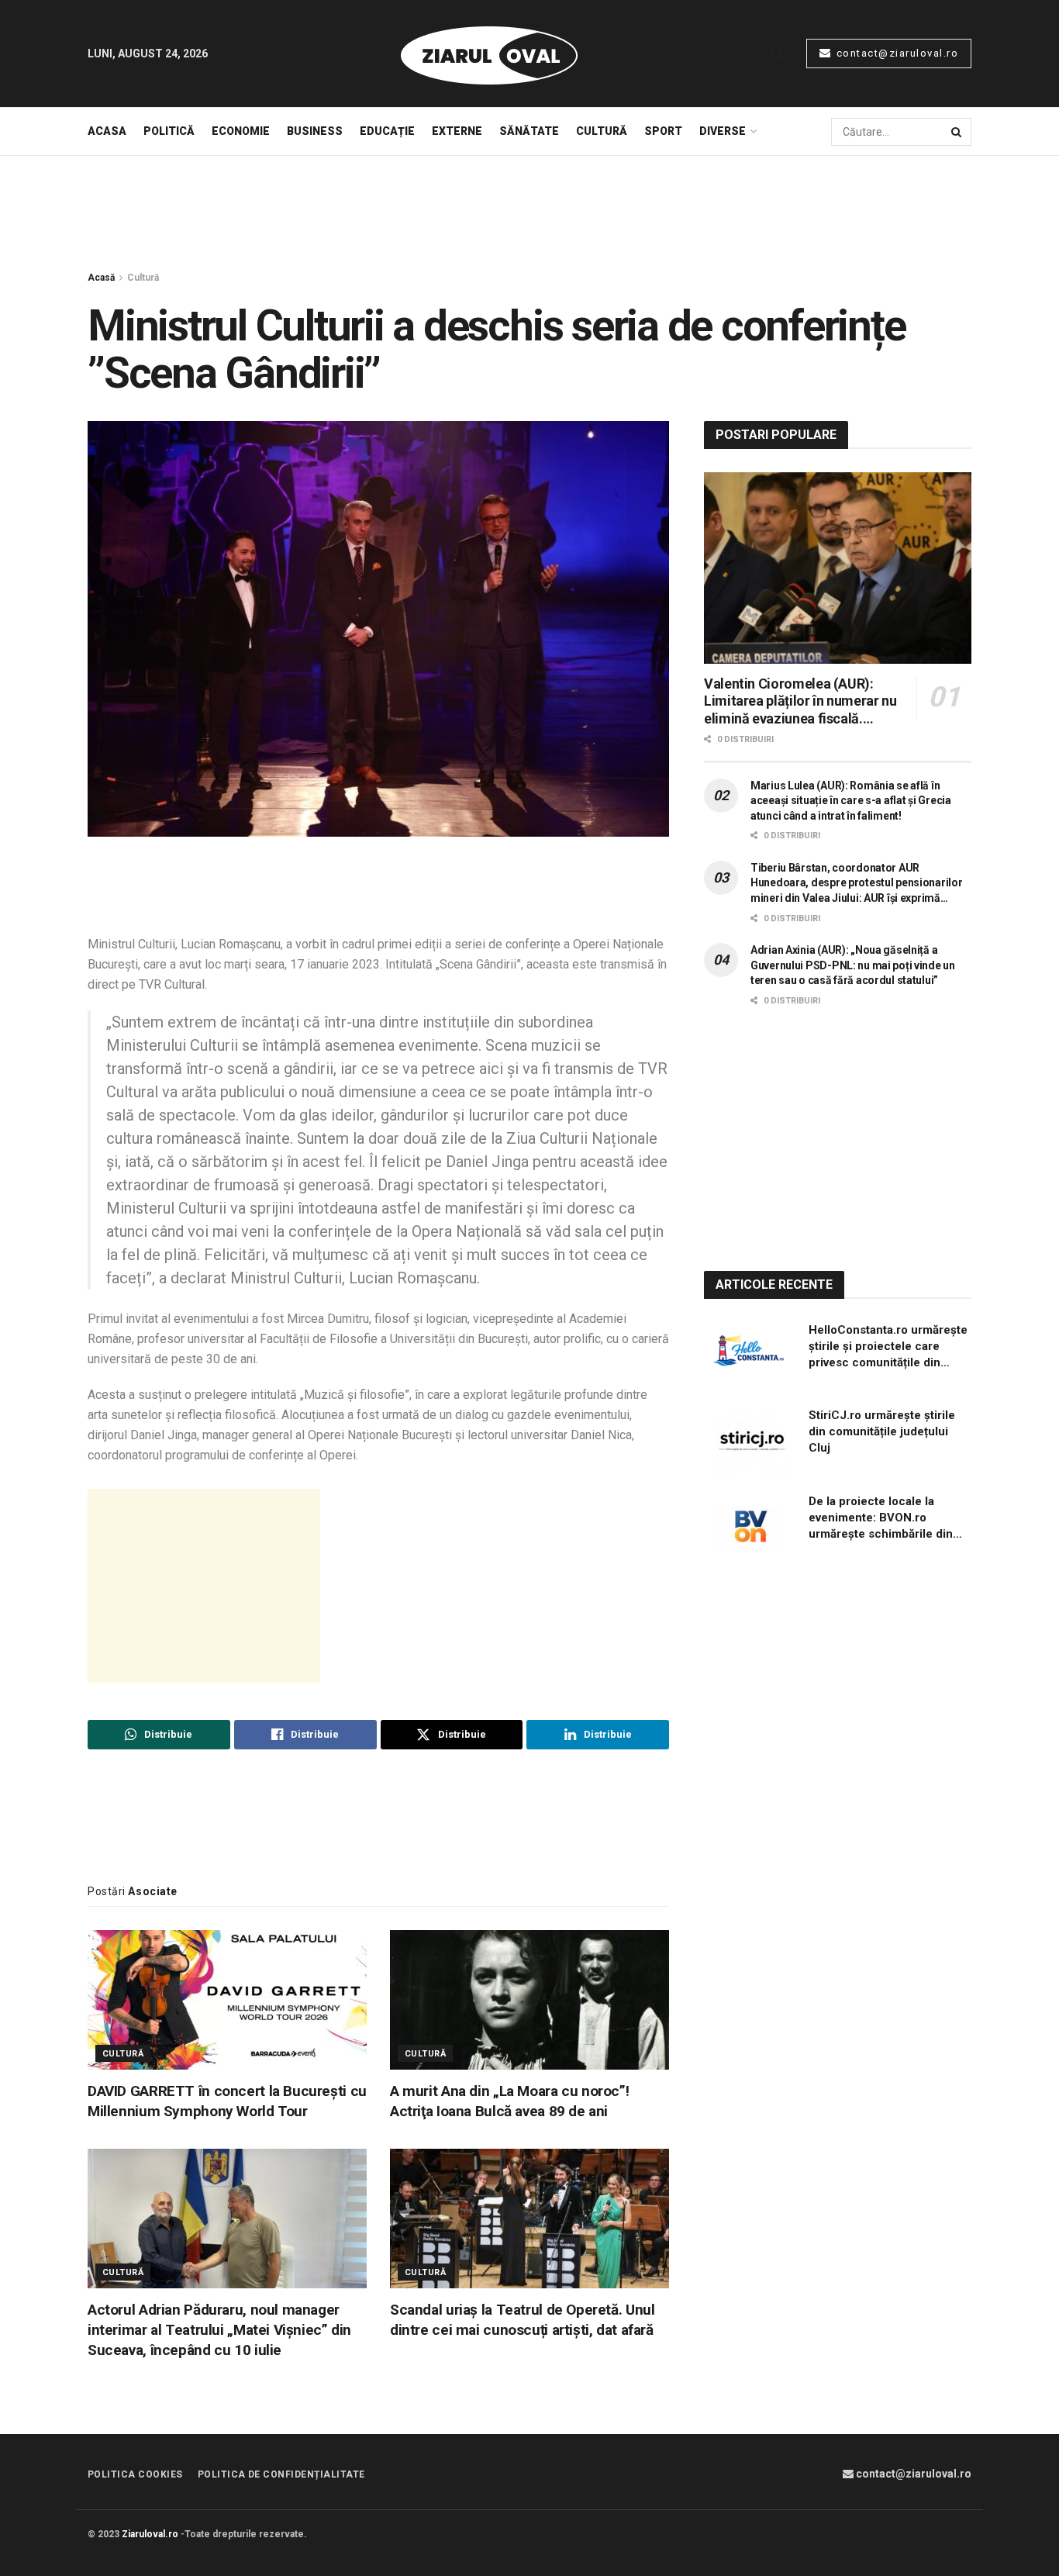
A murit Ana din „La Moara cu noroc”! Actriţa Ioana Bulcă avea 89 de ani (509, 2101)
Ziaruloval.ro (150, 2534)
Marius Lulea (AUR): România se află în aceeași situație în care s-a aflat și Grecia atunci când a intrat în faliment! (851, 801)
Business (315, 131)
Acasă (101, 278)
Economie (241, 131)
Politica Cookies (135, 2474)
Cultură (602, 131)
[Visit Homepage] (489, 54)
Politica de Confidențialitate (281, 2474)
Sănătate (529, 131)
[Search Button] (778, 54)
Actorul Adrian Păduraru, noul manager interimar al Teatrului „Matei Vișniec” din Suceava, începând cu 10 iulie (219, 2330)
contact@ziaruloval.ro (895, 53)
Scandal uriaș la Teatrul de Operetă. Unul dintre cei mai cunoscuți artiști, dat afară (522, 2320)
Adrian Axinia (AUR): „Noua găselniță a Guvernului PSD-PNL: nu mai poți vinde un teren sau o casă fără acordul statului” (853, 965)
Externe (457, 131)
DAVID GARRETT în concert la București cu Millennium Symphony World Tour (227, 2101)
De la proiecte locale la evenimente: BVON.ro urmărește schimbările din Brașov (881, 1518)
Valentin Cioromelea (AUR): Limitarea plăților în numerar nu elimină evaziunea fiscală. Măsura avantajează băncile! (800, 702)
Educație (387, 131)
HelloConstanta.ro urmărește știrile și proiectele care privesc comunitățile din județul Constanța (888, 1347)
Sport (663, 131)
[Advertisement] (529, 214)
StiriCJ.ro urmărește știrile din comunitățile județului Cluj (882, 1431)
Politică (169, 131)
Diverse (723, 131)
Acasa (107, 131)
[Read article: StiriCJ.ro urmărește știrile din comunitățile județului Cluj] (750, 1441)
